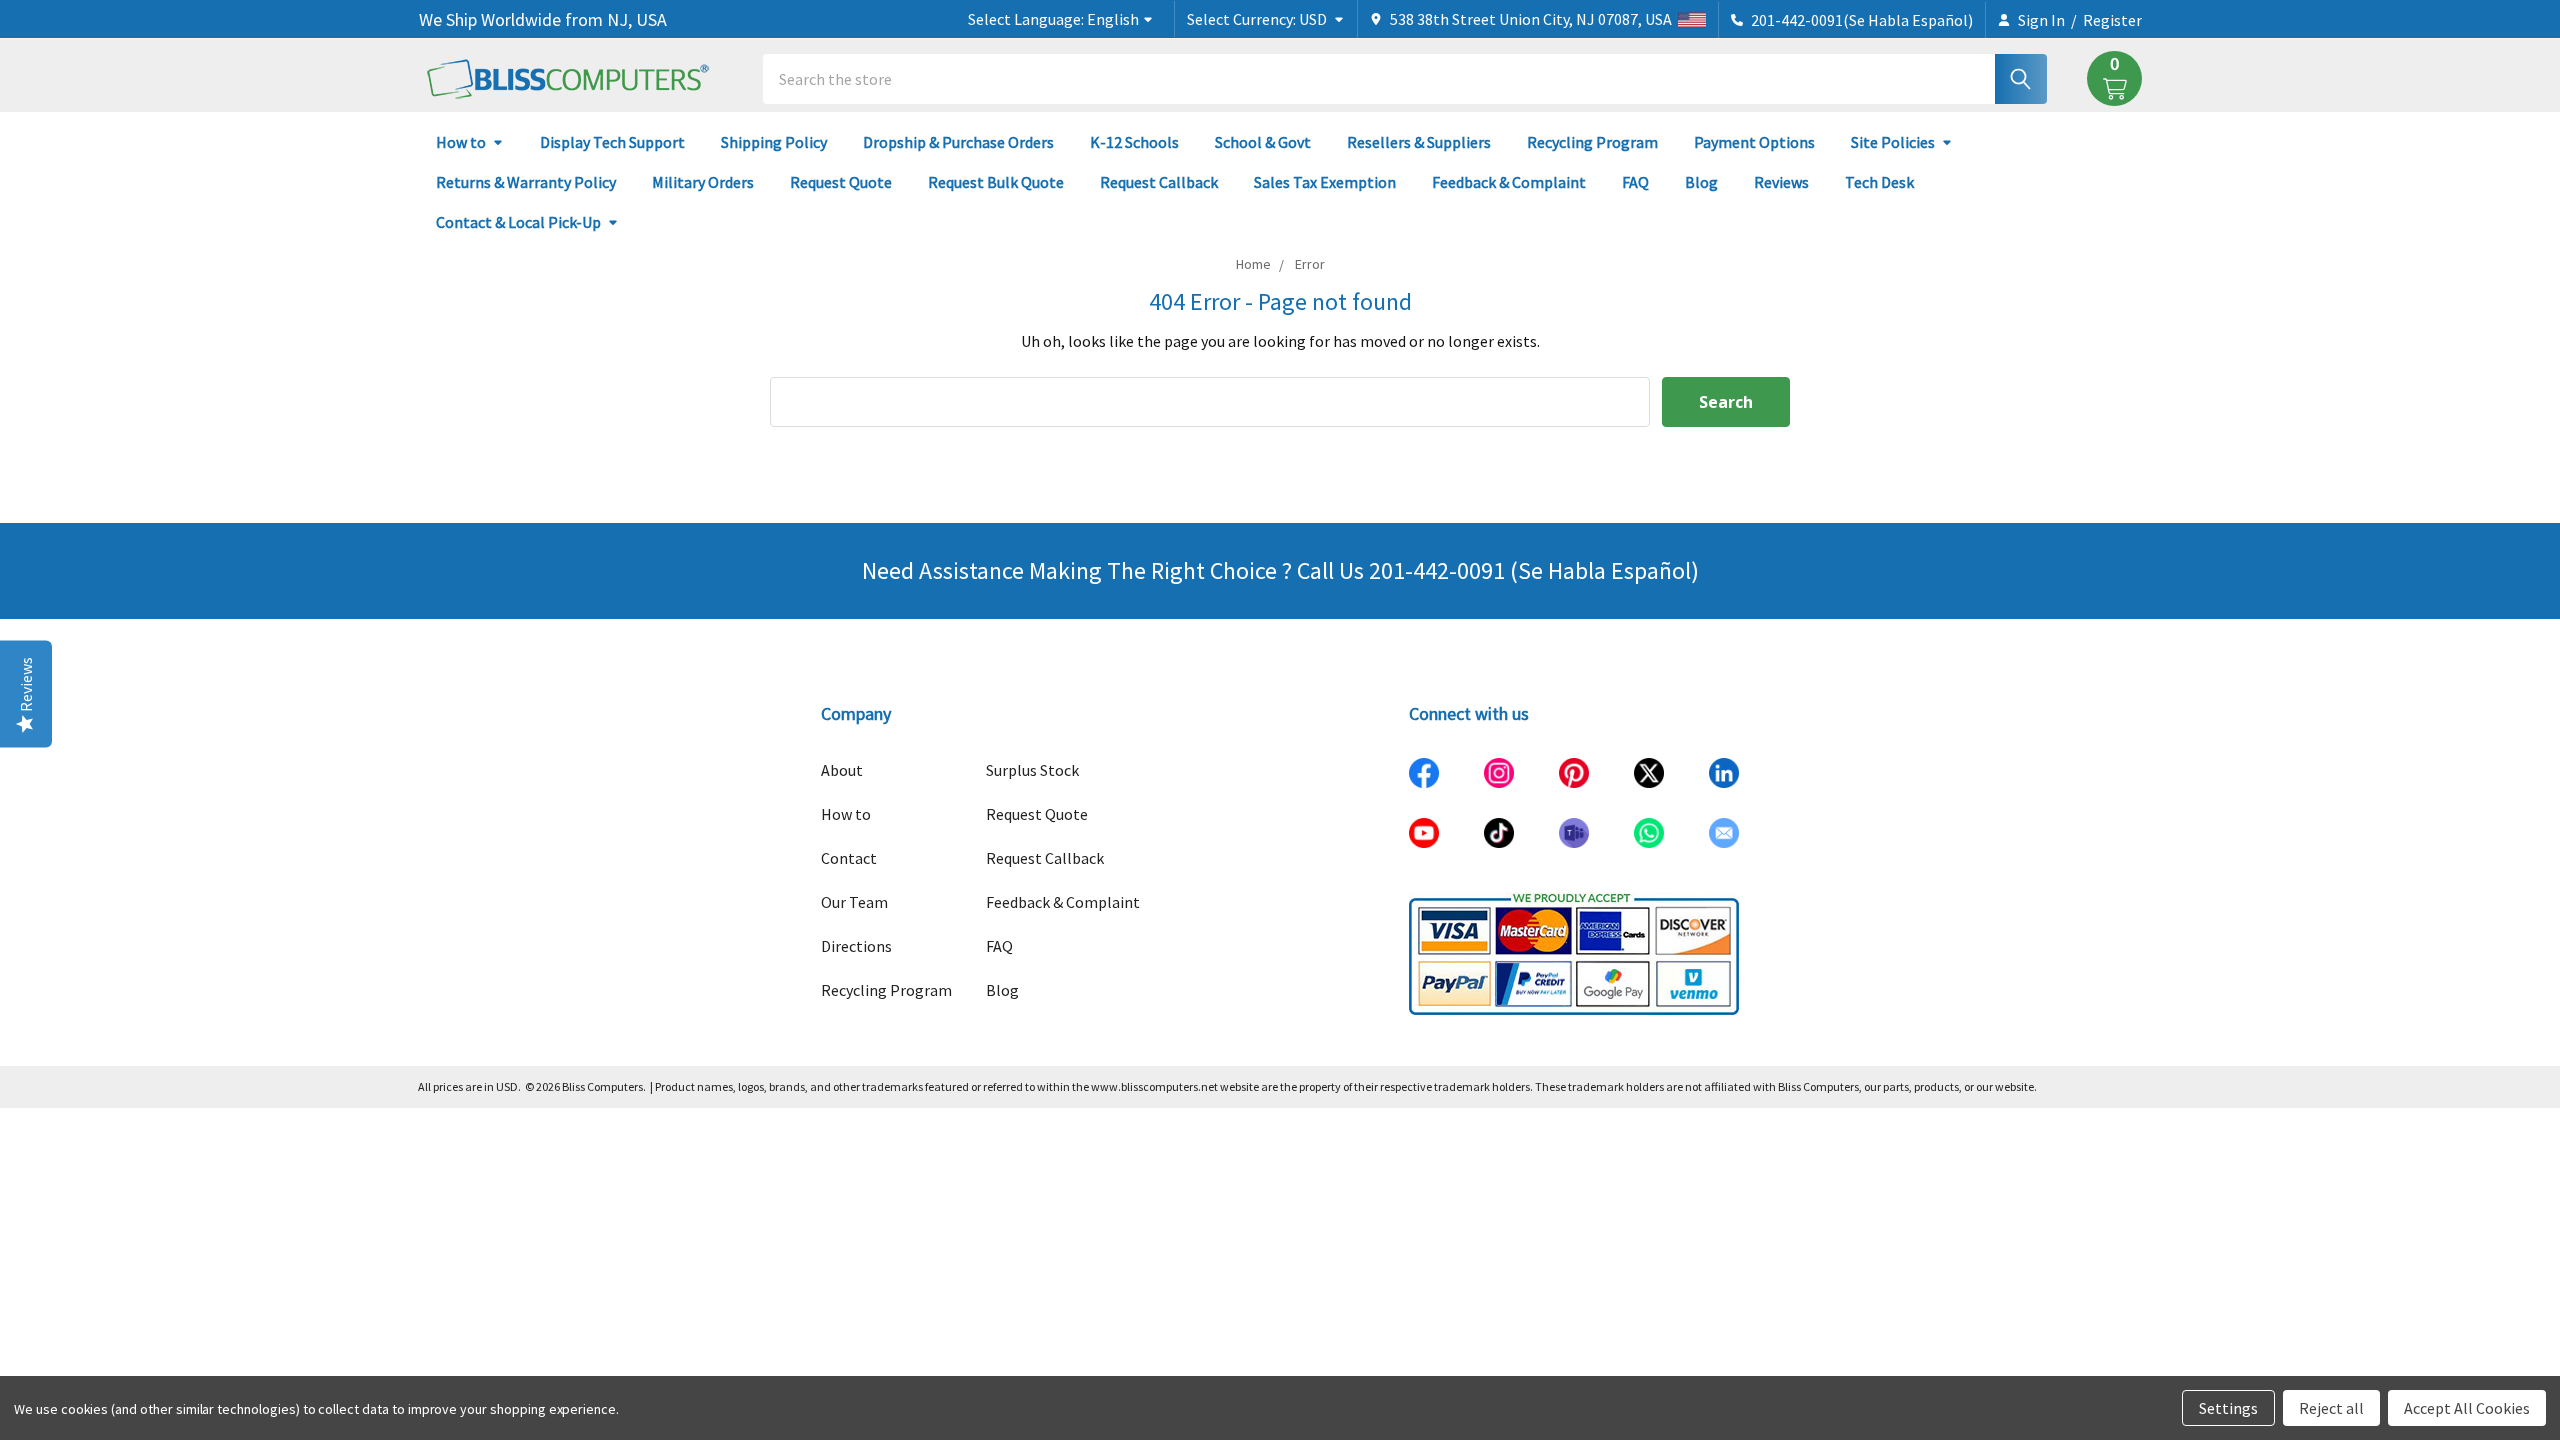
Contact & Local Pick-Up (518, 222)
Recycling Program (1592, 142)
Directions (856, 946)
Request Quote (841, 182)
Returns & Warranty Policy (526, 182)
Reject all (2331, 1408)
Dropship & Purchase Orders (958, 142)
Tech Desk (1879, 182)
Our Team (854, 902)
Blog (1701, 182)
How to (461, 142)
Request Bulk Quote (996, 182)
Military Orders (703, 182)
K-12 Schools (1134, 142)
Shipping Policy (774, 142)
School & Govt (1263, 142)
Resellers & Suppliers (1419, 142)
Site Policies (1893, 142)
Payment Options (1754, 142)
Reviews (1781, 182)
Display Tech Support (612, 142)
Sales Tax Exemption (1325, 182)
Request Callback (1159, 182)
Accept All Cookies (2467, 1408)
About (842, 770)
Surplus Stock (1032, 770)
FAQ (1635, 182)
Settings (2228, 1408)
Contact (849, 858)
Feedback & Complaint (1509, 182)
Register (2112, 20)
